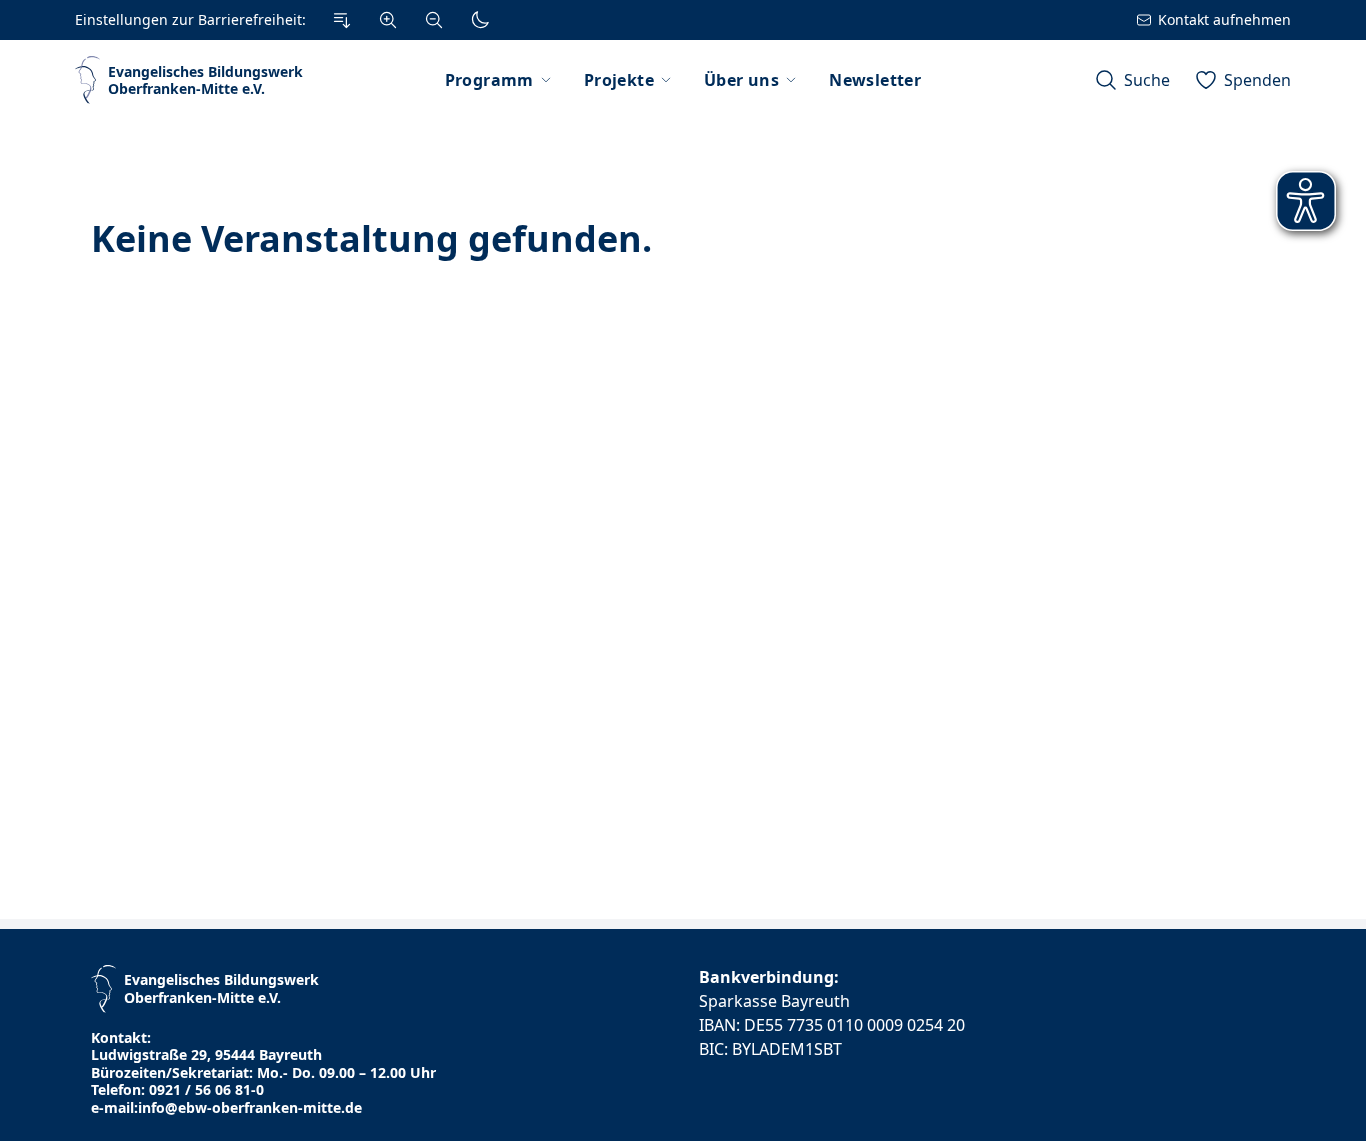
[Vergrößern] (388, 20)
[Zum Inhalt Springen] (342, 20)
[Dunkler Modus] (480, 20)
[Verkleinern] (434, 20)
